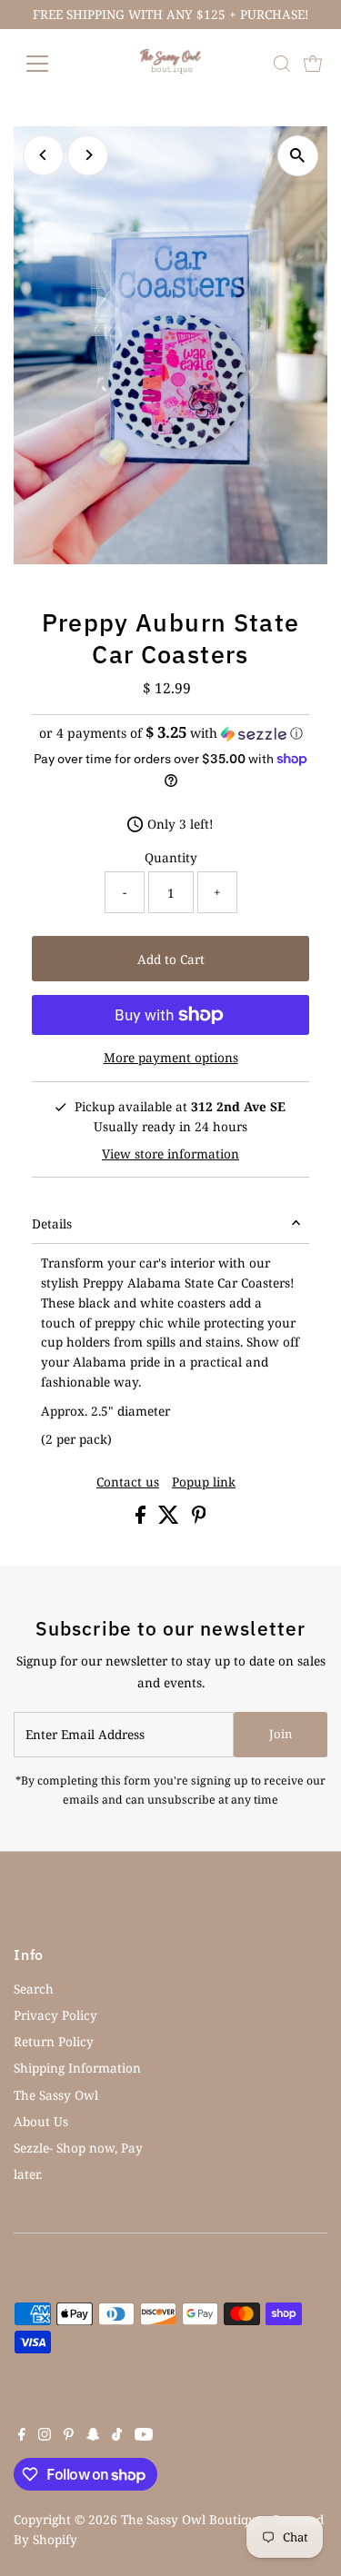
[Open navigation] (51, 64)
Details (52, 1223)
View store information (170, 1154)
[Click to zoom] (298, 156)
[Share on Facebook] (142, 1519)
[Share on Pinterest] (199, 1519)
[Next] (88, 155)
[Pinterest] (69, 2436)
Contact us (128, 1482)
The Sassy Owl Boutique (192, 2519)
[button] (170, 733)
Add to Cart (171, 959)
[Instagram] (45, 2436)
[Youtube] (144, 2436)
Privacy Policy (55, 2015)
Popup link (204, 1482)
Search (34, 1989)
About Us (41, 2121)
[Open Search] (282, 64)
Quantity (171, 857)
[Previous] (43, 155)
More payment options (171, 1057)
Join (281, 1734)
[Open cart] (313, 64)
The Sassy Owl (56, 2095)
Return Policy (54, 2041)
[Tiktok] (117, 2436)
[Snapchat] (93, 2436)
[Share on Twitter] (170, 1519)
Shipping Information (77, 2068)
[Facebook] (22, 2436)
